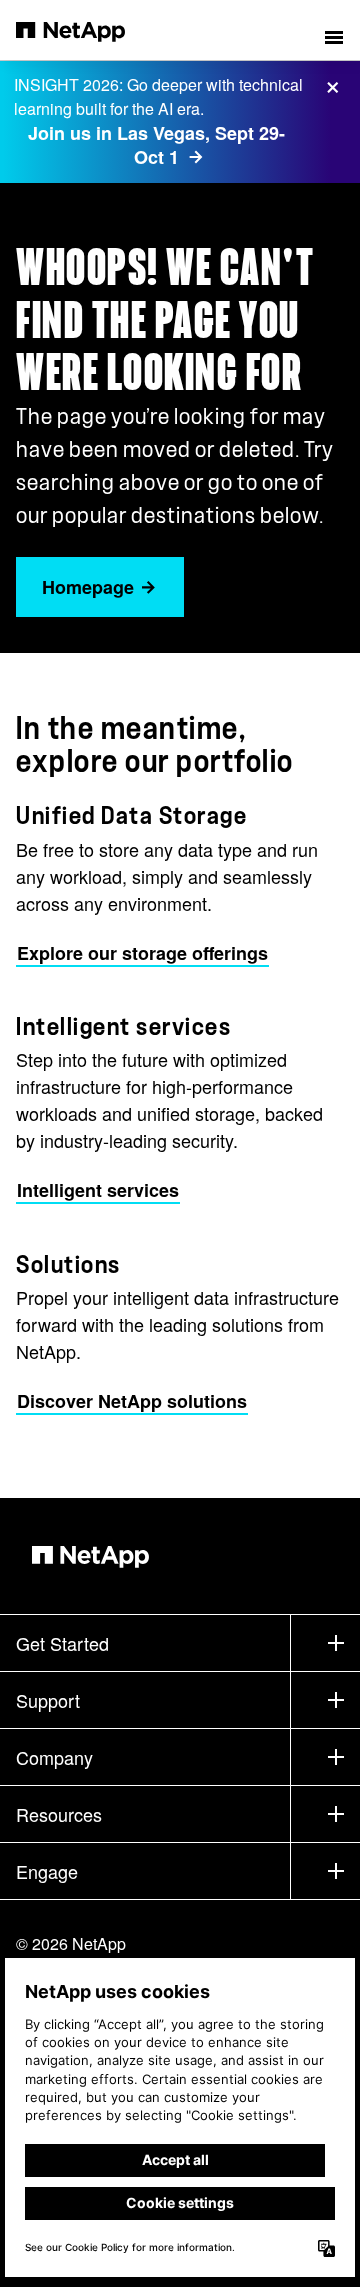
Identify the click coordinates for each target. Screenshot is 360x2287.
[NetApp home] (83, 30)
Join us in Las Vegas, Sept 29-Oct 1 (156, 145)
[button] (334, 30)
